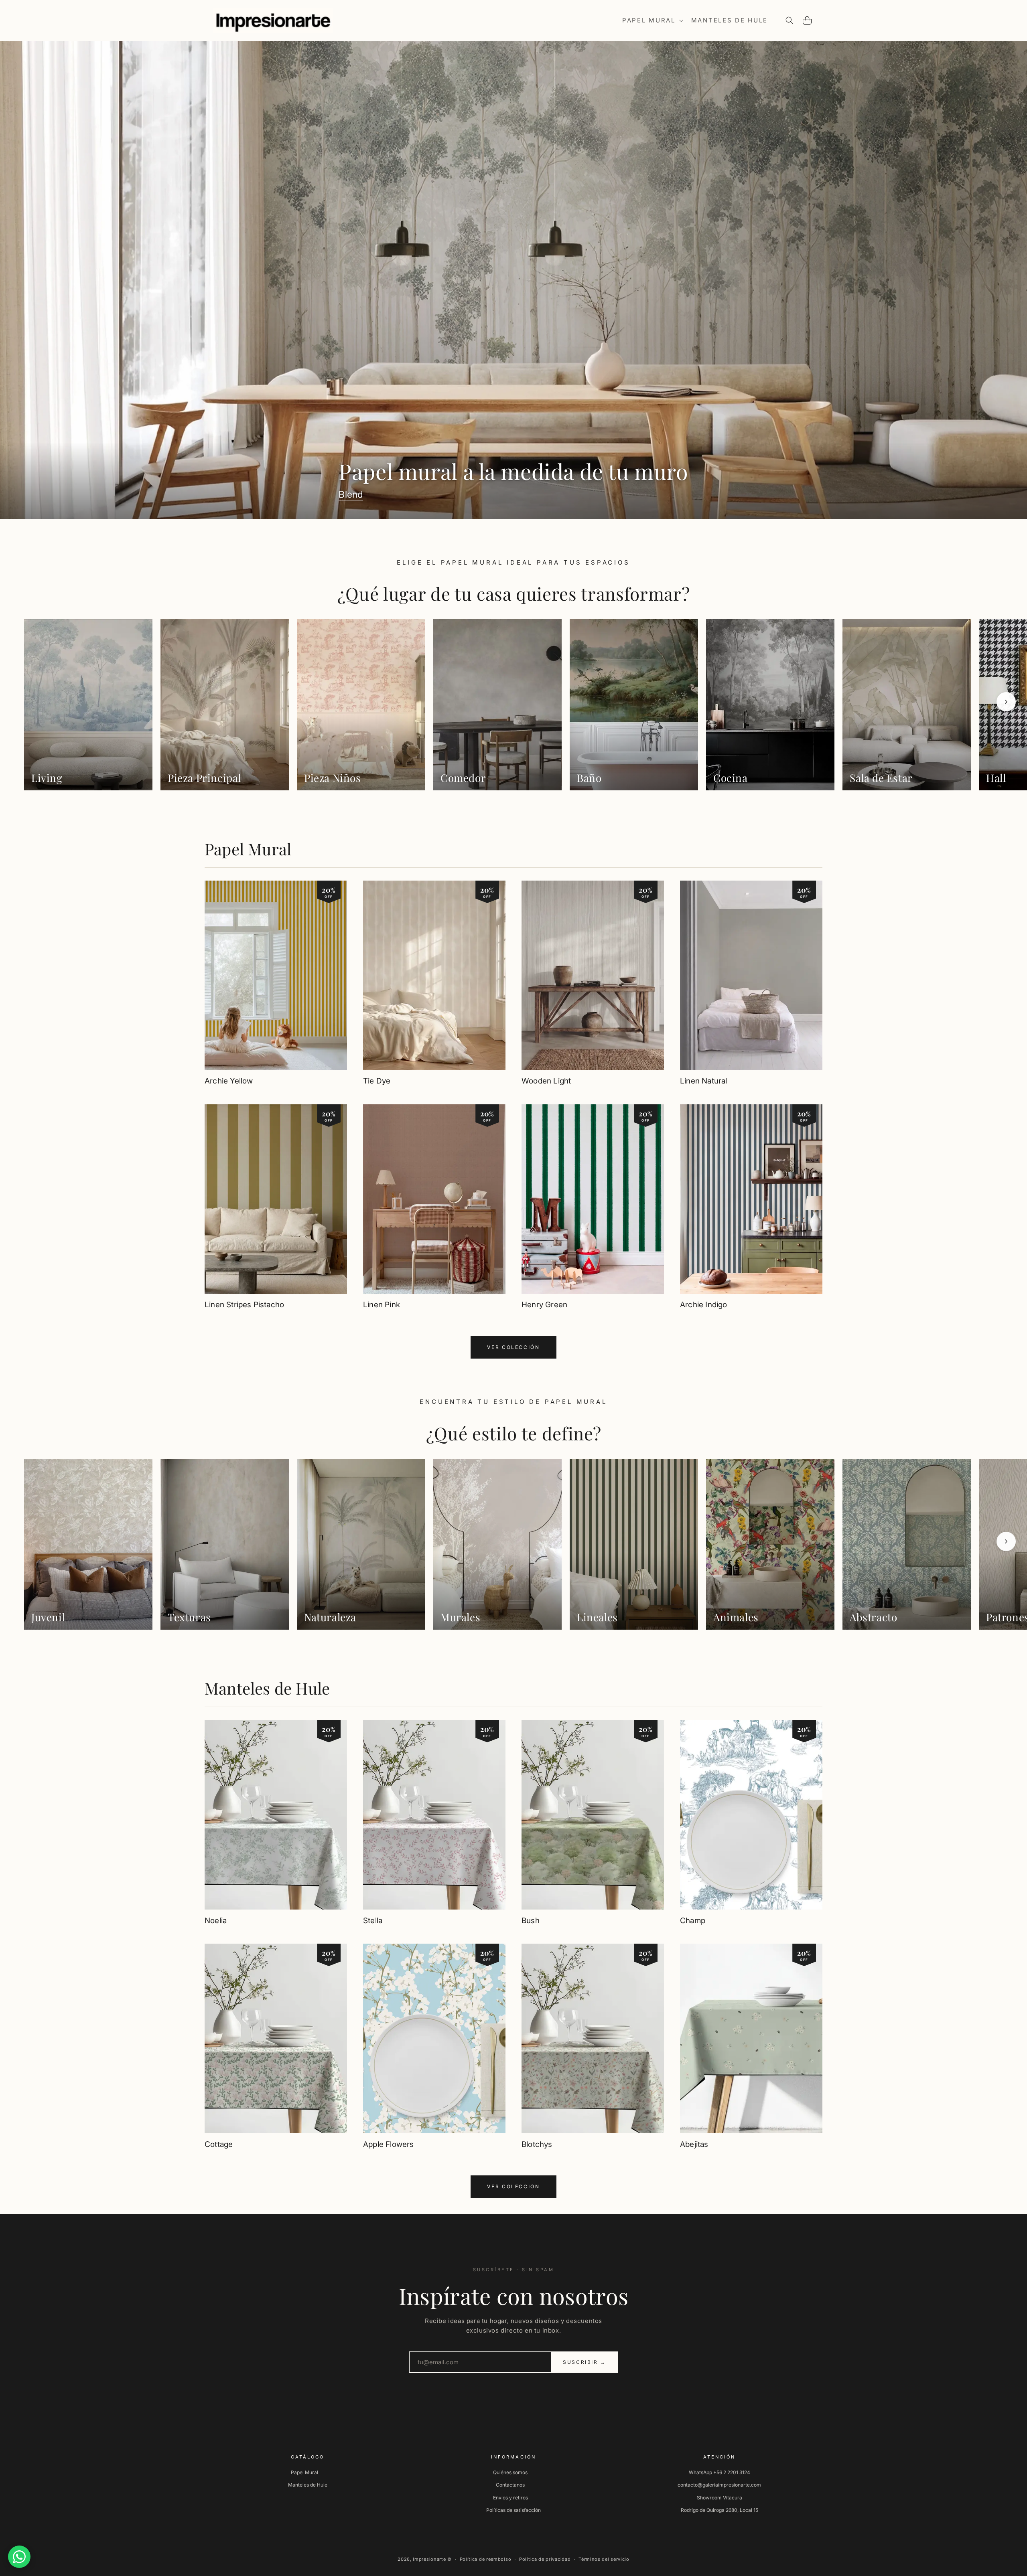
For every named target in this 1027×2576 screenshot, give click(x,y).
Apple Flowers (388, 2144)
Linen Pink (382, 1305)
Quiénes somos (510, 2472)
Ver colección (513, 1347)
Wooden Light (546, 1081)
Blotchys (537, 2144)
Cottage (219, 2144)
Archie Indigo (703, 1305)
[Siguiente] (1006, 702)
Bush (531, 1921)
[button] (652, 20)
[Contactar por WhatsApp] (19, 2557)
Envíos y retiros (510, 2498)
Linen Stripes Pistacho (244, 1305)
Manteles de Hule (267, 1688)
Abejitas (694, 2144)
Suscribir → (585, 2362)
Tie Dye (377, 1081)
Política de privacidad (545, 2559)
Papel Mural (248, 849)
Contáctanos (510, 2485)
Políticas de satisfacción (513, 2510)
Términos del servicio (604, 2559)
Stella (373, 1921)
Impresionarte (429, 2559)
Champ (693, 1921)
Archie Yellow (229, 1081)
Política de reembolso (486, 2559)
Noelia (216, 1921)
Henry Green (544, 1305)
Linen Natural (703, 1081)
